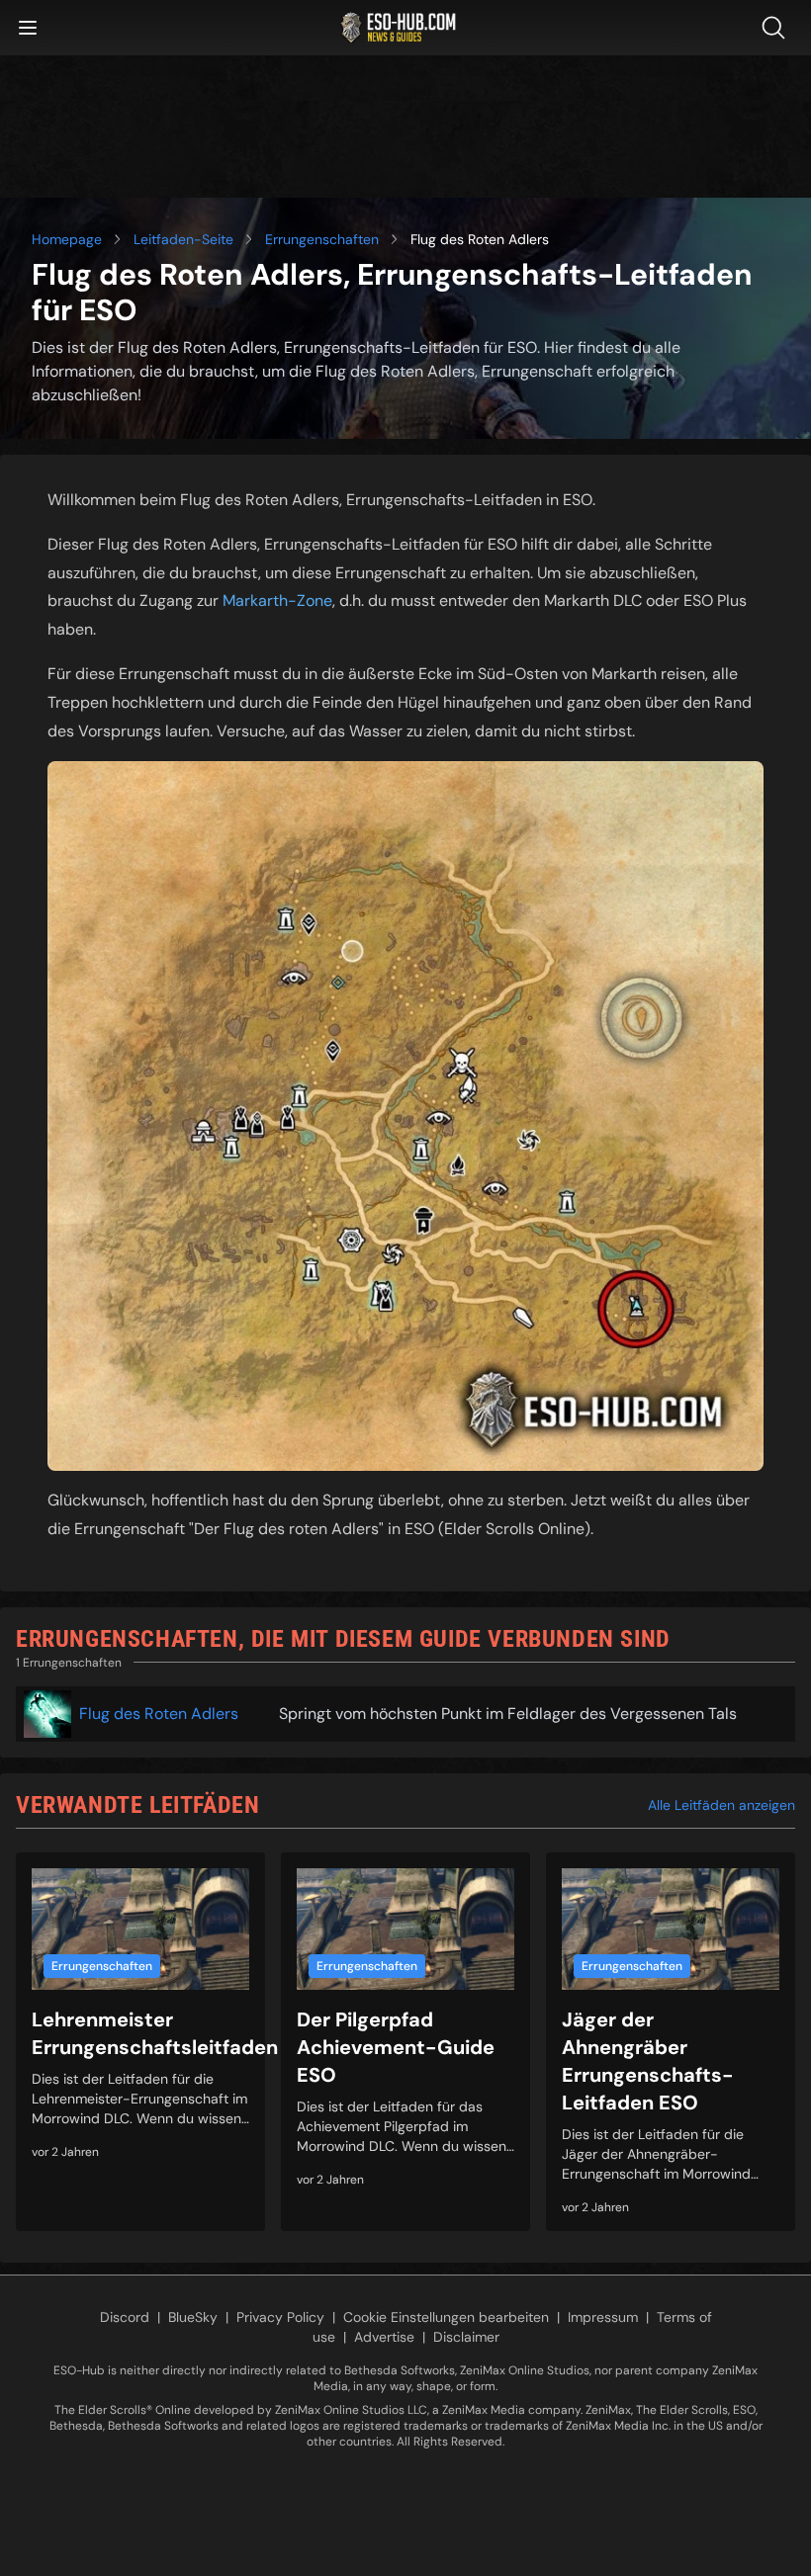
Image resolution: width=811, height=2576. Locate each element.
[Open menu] (28, 28)
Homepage (67, 239)
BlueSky (193, 2317)
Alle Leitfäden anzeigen (721, 1805)
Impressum (603, 2317)
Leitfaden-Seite (183, 239)
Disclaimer (466, 2337)
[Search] (777, 28)
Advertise (384, 2337)
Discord (125, 2317)
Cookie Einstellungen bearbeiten (446, 2317)
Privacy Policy (280, 2317)
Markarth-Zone (277, 601)
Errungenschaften (322, 239)
